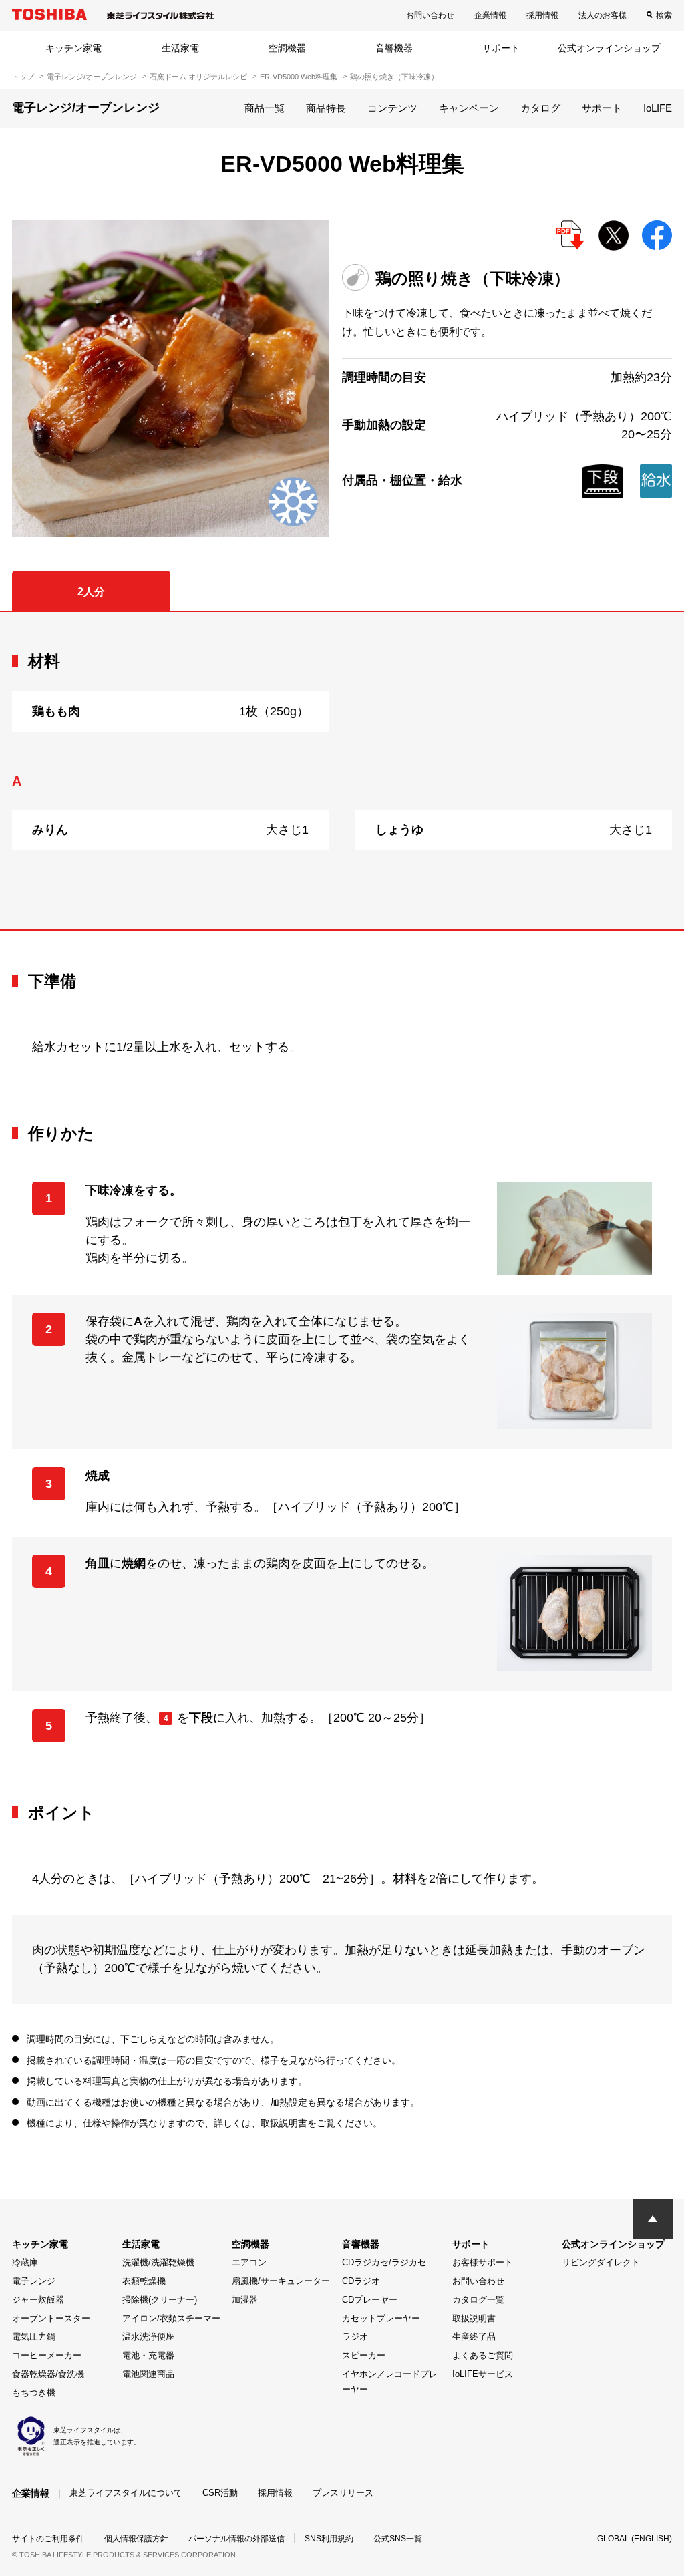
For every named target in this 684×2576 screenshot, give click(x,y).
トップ (23, 77)
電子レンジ (34, 2281)
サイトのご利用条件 (48, 2539)
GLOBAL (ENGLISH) (635, 2539)
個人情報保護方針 (136, 2539)
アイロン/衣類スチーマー (171, 2318)
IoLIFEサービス (483, 2374)
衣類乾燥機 (144, 2281)
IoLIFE (658, 108)
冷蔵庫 (25, 2262)
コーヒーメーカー (47, 2355)
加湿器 (245, 2300)
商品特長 (326, 108)
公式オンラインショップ (609, 48)
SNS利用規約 (329, 2539)
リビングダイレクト (601, 2262)
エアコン (249, 2262)
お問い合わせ (430, 15)
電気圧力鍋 (34, 2337)
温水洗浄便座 (148, 2337)
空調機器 (287, 48)
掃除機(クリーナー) (160, 2300)
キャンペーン (469, 108)
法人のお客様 (603, 15)
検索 (664, 15)
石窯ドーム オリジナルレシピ (198, 77)
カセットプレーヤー (381, 2318)
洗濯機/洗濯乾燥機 (158, 2262)
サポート (501, 48)
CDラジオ (361, 2281)
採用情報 (542, 15)
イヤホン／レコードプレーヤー (390, 2382)
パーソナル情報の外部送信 (236, 2539)
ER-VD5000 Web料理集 (299, 77)
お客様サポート (483, 2262)
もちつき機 (34, 2393)
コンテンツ (392, 108)
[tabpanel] (342, 771)
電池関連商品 (148, 2374)
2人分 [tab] (91, 592)
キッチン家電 (73, 48)
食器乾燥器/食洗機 (48, 2374)
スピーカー (364, 2355)
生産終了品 (474, 2337)
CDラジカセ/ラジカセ (384, 2262)
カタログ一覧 (478, 2300)
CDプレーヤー (370, 2300)
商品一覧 (265, 108)
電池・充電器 (148, 2355)
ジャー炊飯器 (38, 2300)
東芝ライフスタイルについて (126, 2493)
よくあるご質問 (483, 2355)
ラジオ (355, 2337)
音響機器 (394, 48)
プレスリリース (343, 2493)
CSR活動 (220, 2493)
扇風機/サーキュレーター (281, 2281)
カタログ (540, 108)
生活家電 (180, 48)
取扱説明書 (474, 2318)
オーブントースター (51, 2318)
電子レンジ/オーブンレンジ (92, 77)
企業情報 (490, 15)
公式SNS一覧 (398, 2539)
